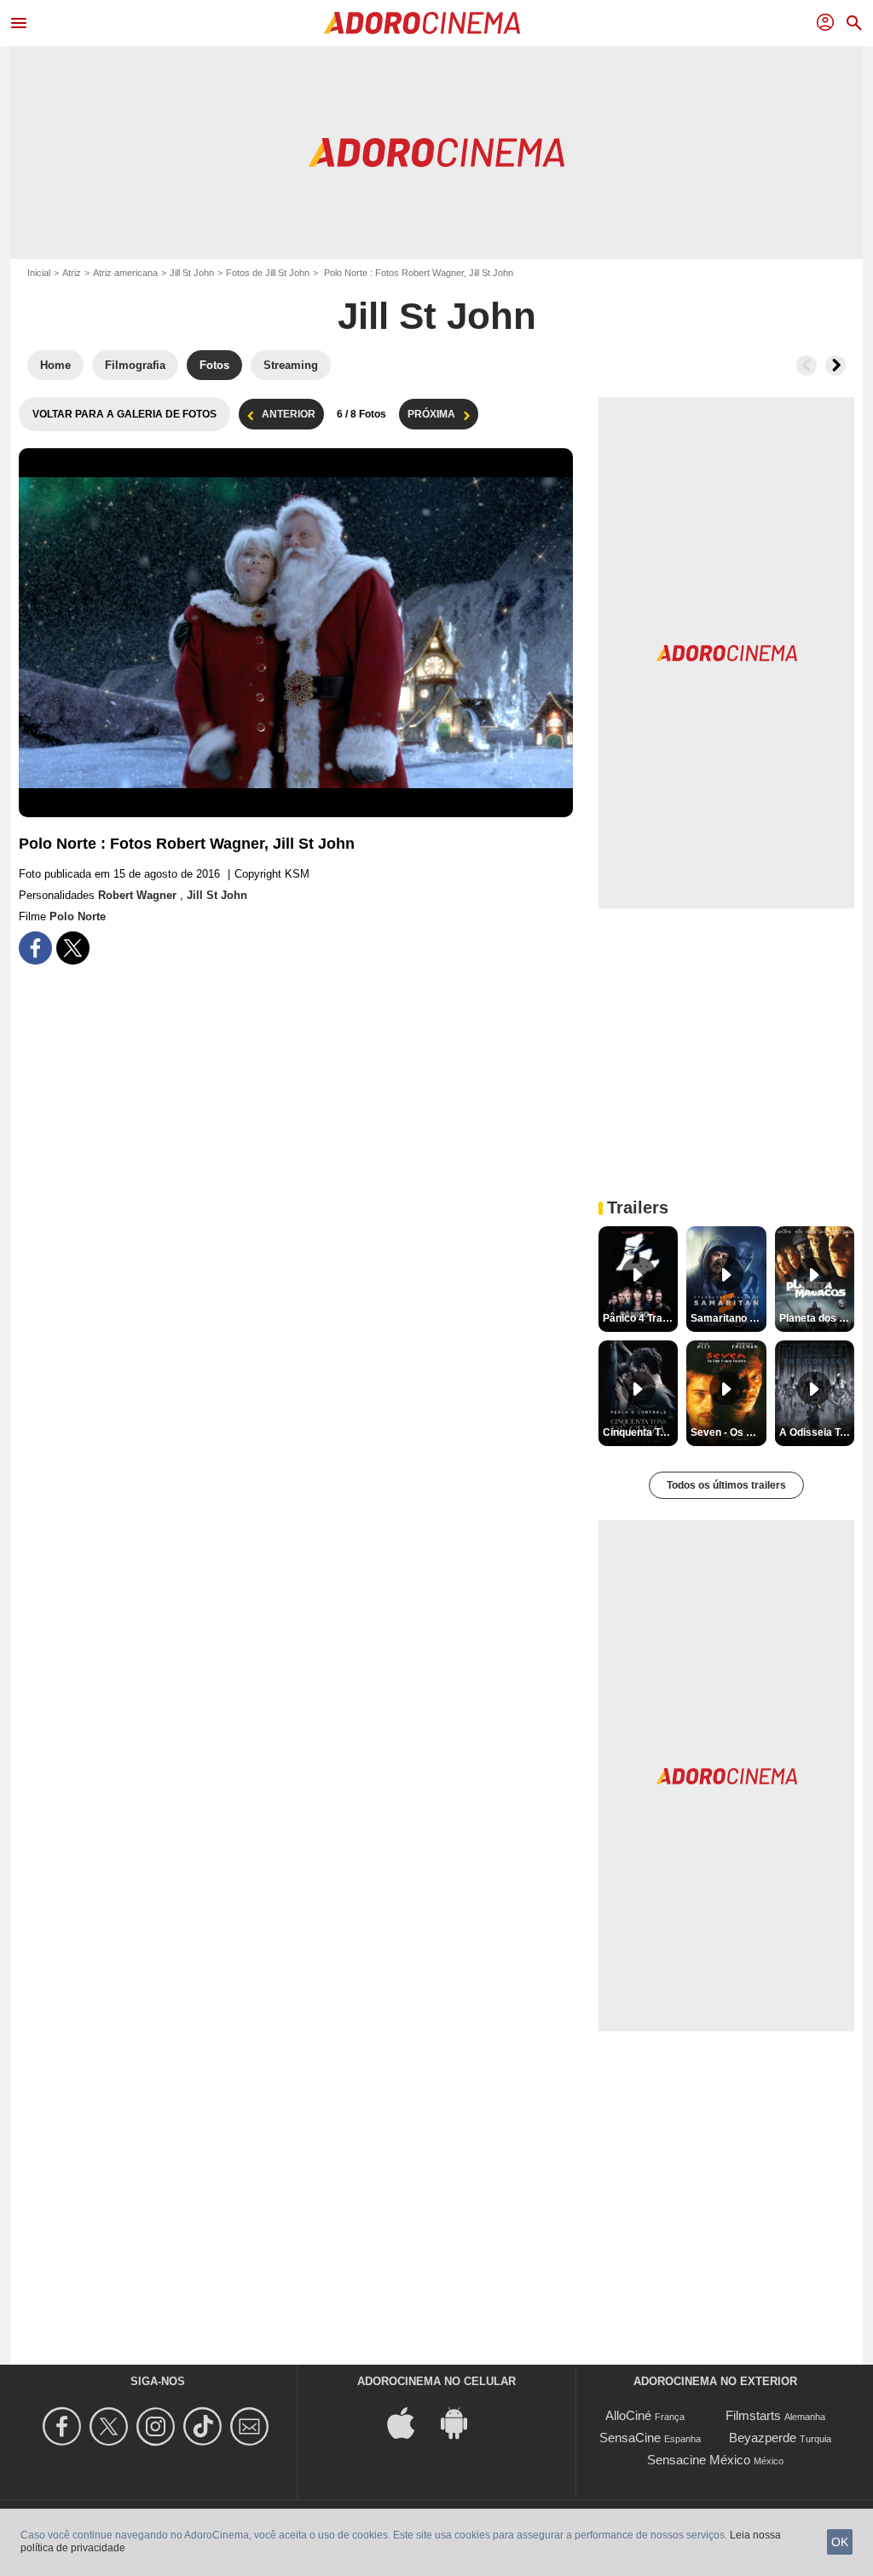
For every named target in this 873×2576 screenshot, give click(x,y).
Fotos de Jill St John (268, 273)
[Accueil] (422, 23)
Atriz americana (125, 273)
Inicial (39, 273)
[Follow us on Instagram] (158, 2426)
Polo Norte (78, 916)
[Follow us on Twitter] (111, 2426)
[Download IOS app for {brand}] (410, 2422)
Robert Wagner (139, 895)
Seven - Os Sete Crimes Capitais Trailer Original (728, 1432)
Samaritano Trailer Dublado (728, 1318)
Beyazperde (763, 2438)
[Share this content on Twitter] (73, 948)
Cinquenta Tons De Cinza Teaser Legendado (640, 1432)
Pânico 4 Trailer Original (640, 1318)
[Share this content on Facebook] (35, 948)
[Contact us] (252, 2426)
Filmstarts (753, 2415)
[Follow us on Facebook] (64, 2426)
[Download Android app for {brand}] (463, 2422)
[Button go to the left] (807, 366)
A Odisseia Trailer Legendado (817, 1432)
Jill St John (192, 273)
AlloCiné (628, 2415)
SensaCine (630, 2438)
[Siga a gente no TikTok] (205, 2426)
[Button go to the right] (835, 366)
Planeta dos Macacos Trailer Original (817, 1318)
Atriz (72, 273)
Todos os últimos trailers (726, 1485)
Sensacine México (699, 2460)
